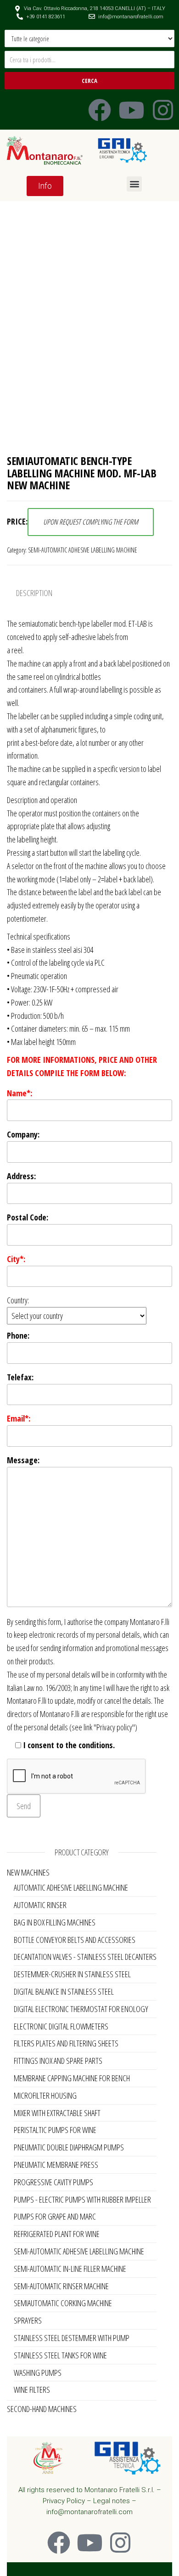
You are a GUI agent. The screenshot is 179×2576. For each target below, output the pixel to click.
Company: (23, 1134)
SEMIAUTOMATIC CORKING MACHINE (63, 2303)
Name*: (20, 1093)
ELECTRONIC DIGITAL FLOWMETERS (61, 2026)
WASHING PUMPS (38, 2373)
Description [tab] (34, 593)
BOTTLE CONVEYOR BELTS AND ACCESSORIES (75, 1940)
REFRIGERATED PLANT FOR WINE (57, 2234)
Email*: (19, 1418)
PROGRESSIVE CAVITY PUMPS (53, 2182)
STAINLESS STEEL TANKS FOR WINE (60, 2355)
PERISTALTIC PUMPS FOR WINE (55, 2130)
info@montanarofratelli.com (89, 2512)
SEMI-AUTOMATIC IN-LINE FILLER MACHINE (70, 2269)
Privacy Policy (64, 2501)
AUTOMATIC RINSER (40, 1905)
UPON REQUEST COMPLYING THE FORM (91, 522)
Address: (21, 1176)
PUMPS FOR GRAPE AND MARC (55, 2216)
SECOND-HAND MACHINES (42, 2409)
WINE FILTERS (32, 2390)
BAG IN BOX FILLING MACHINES (55, 1922)
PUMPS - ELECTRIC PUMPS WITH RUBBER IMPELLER (82, 2199)
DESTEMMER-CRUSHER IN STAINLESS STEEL (72, 1974)
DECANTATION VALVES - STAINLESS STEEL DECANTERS (85, 1957)
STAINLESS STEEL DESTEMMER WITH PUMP (72, 2338)
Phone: (18, 1335)
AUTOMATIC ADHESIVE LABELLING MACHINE (71, 1887)
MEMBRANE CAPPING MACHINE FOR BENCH (72, 2078)
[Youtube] (131, 110)
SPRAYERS (28, 2320)
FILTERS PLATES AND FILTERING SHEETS (66, 2043)
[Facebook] (100, 110)
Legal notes (112, 2501)
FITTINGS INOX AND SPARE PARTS (58, 2061)
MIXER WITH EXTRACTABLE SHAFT (57, 2113)
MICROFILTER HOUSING (45, 2095)
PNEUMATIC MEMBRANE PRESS (56, 2165)
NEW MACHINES (28, 1872)
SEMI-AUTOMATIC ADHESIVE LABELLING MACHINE (83, 550)
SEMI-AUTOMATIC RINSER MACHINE (61, 2286)
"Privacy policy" (114, 1727)
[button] (134, 184)
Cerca (89, 81)
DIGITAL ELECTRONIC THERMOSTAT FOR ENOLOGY (81, 2009)
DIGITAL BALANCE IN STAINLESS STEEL (64, 1991)
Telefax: (20, 1377)
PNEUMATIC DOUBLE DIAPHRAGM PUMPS (69, 2147)
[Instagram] (163, 110)
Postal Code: (28, 1217)
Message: (23, 1460)
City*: (16, 1259)
